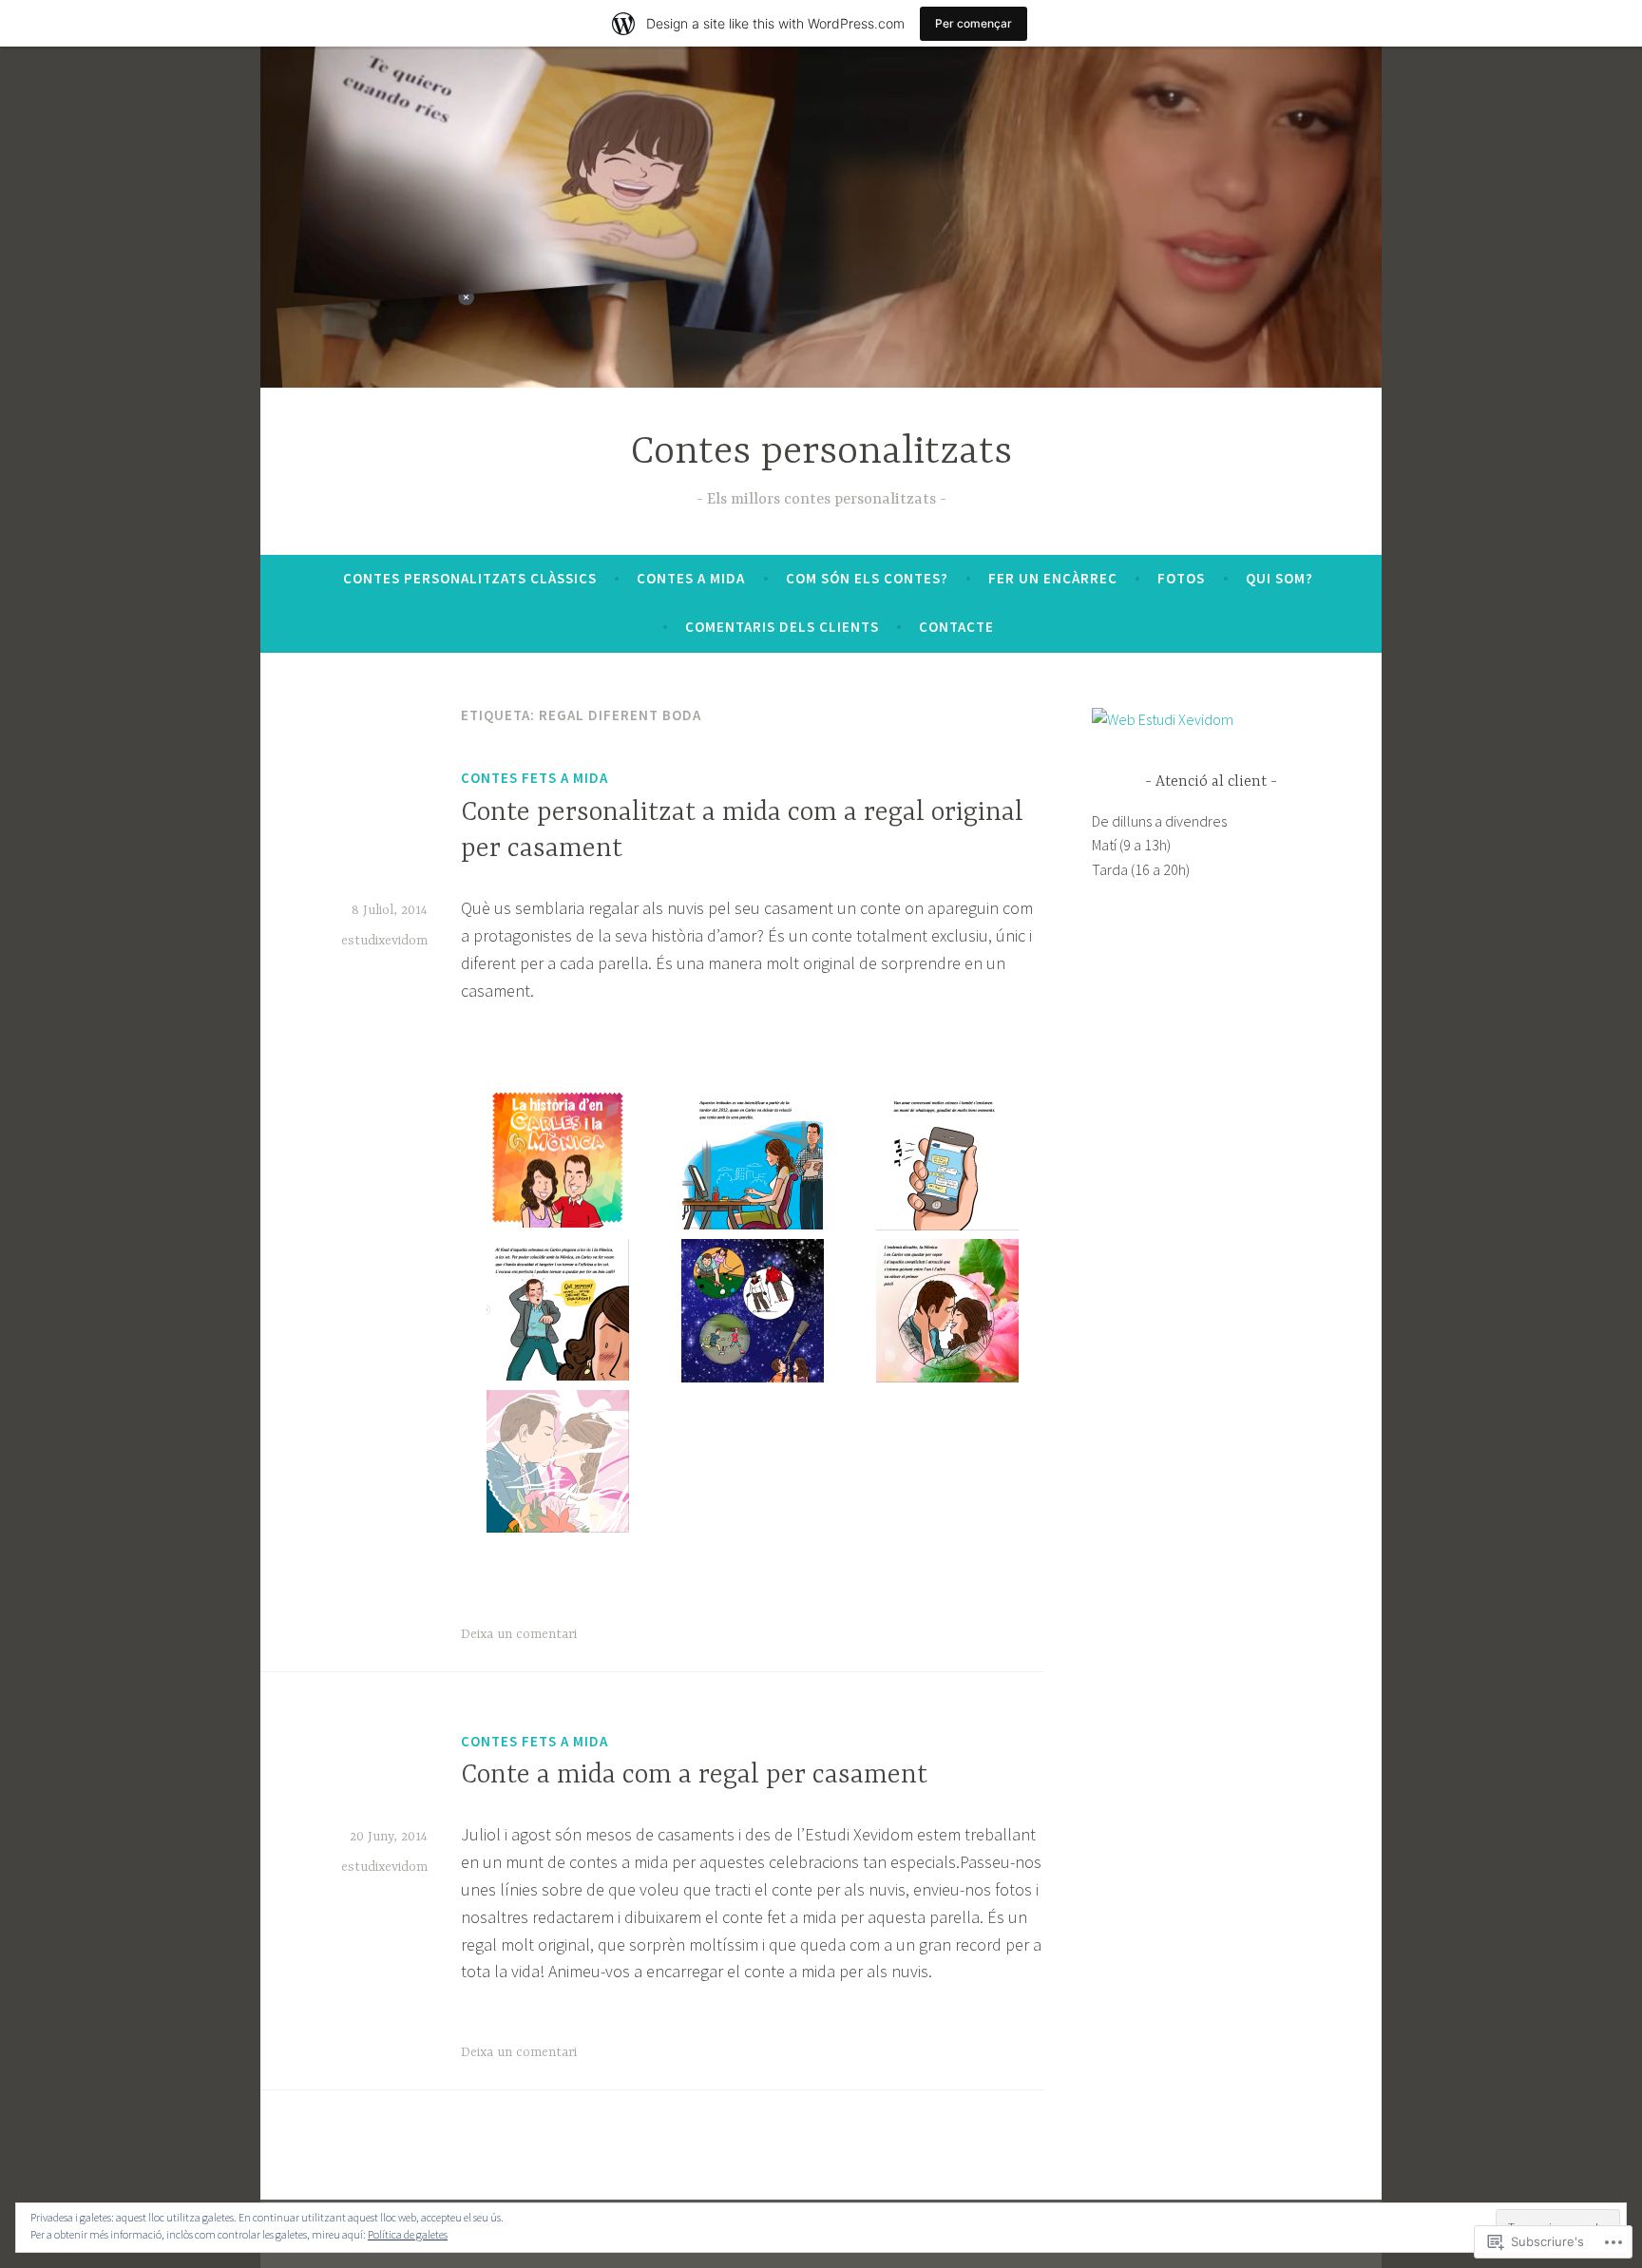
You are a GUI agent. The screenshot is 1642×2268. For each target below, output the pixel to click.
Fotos (1181, 578)
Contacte (956, 627)
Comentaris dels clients (782, 627)
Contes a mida (691, 578)
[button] (558, 1162)
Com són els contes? (867, 578)
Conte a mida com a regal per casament (694, 1776)
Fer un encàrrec (1053, 578)
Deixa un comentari (519, 1634)
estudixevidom (384, 941)
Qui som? (1279, 578)
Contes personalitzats (821, 453)
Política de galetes (408, 2234)
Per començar (974, 23)
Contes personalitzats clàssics (470, 578)
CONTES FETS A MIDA (535, 778)
